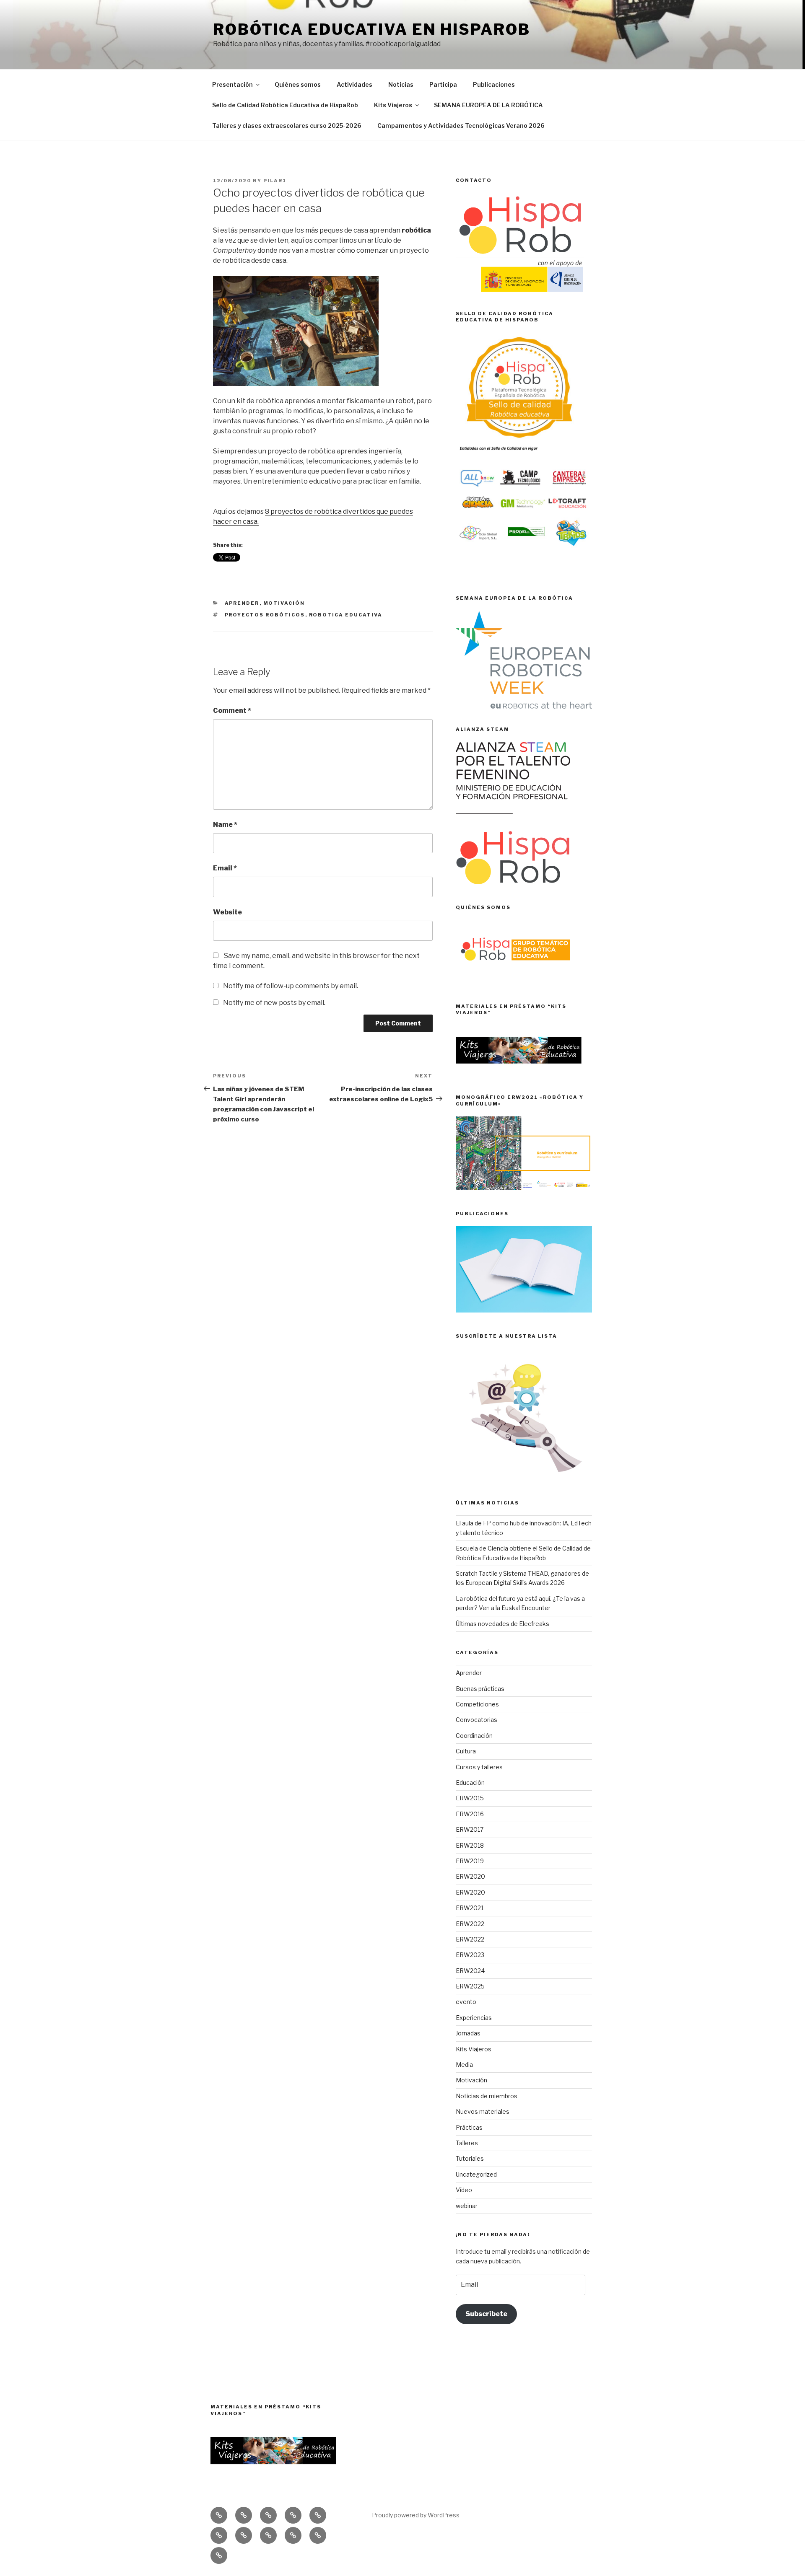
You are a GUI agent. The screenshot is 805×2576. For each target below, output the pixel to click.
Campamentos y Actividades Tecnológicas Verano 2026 (461, 126)
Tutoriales (470, 2158)
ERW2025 (470, 1986)
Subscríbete (486, 2314)
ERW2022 (470, 1924)
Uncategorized (476, 2174)
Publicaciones (494, 84)
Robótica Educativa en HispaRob (371, 29)
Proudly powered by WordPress (416, 2515)
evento (466, 2002)
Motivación (284, 603)
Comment (232, 711)
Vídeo (464, 2190)
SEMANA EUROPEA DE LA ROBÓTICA (488, 105)
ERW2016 (470, 1814)
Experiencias (474, 2018)
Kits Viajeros (393, 105)
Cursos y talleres (479, 1767)
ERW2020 (470, 1876)
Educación (470, 1782)
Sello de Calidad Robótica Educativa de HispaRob (285, 105)
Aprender (242, 603)
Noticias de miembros (487, 2096)
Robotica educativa (346, 615)
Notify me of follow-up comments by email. (291, 986)
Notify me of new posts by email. (274, 1003)
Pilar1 (275, 181)
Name (225, 825)
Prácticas (469, 2127)
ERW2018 (470, 1845)
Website (227, 912)
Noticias (401, 84)
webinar (467, 2206)
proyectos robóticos (265, 615)
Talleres (467, 2143)
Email (225, 868)
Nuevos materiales (483, 2111)
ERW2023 (470, 1955)
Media (464, 2065)
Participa (443, 84)
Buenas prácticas (480, 1689)
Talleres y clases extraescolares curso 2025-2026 (287, 126)
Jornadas (468, 2033)
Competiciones (477, 1704)
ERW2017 (470, 1829)
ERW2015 (470, 1798)
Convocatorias (477, 1720)
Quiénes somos (298, 84)
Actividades (354, 84)
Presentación (232, 84)
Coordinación (474, 1736)
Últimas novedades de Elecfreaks (502, 1624)
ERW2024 (470, 1971)
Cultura (466, 1751)
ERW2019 (470, 1861)
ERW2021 (470, 1908)
